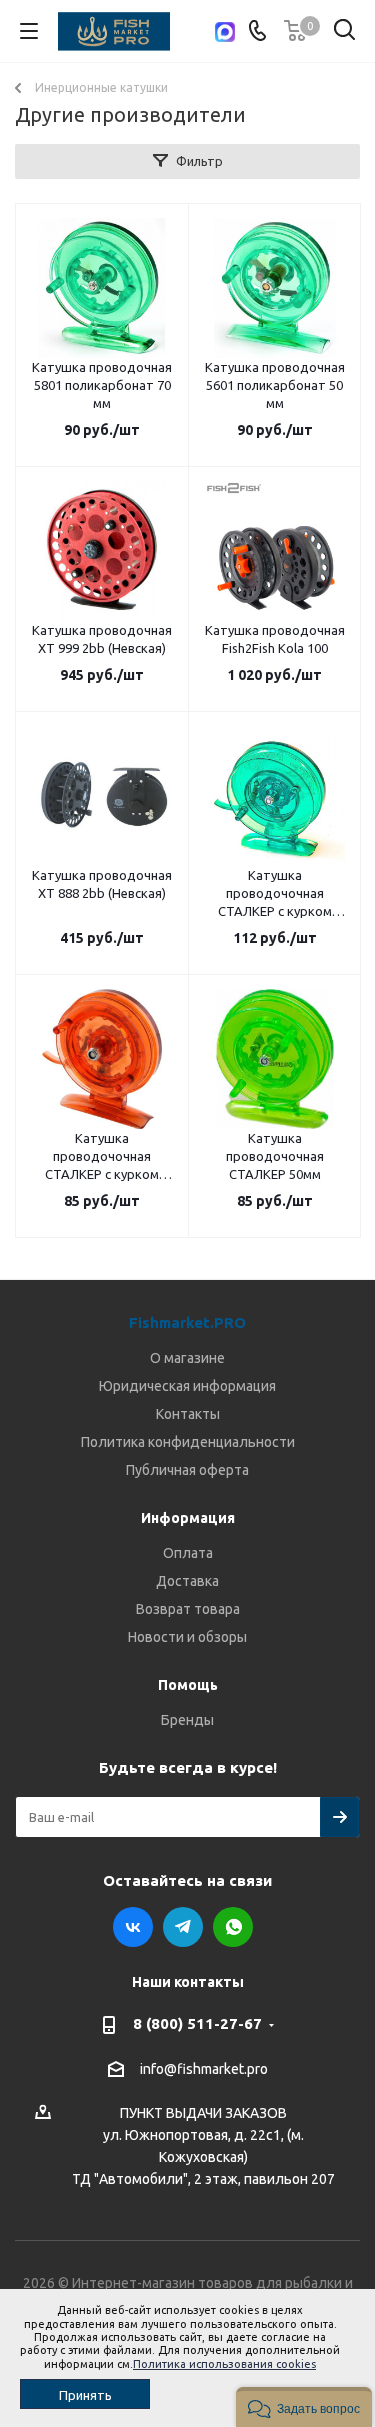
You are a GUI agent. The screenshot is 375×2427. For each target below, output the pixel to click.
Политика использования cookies (224, 2364)
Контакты (188, 1414)
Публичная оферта (187, 1470)
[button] (304, 2407)
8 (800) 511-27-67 (197, 2023)
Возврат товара (188, 1609)
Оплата (188, 1553)
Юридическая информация (187, 1386)
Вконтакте (133, 1927)
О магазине (187, 1358)
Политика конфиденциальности (188, 1442)
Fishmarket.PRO (187, 1322)
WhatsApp (233, 1927)
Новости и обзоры (187, 1637)
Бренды (187, 1720)
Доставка (187, 1581)
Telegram (183, 1927)
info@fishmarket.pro (204, 2069)
